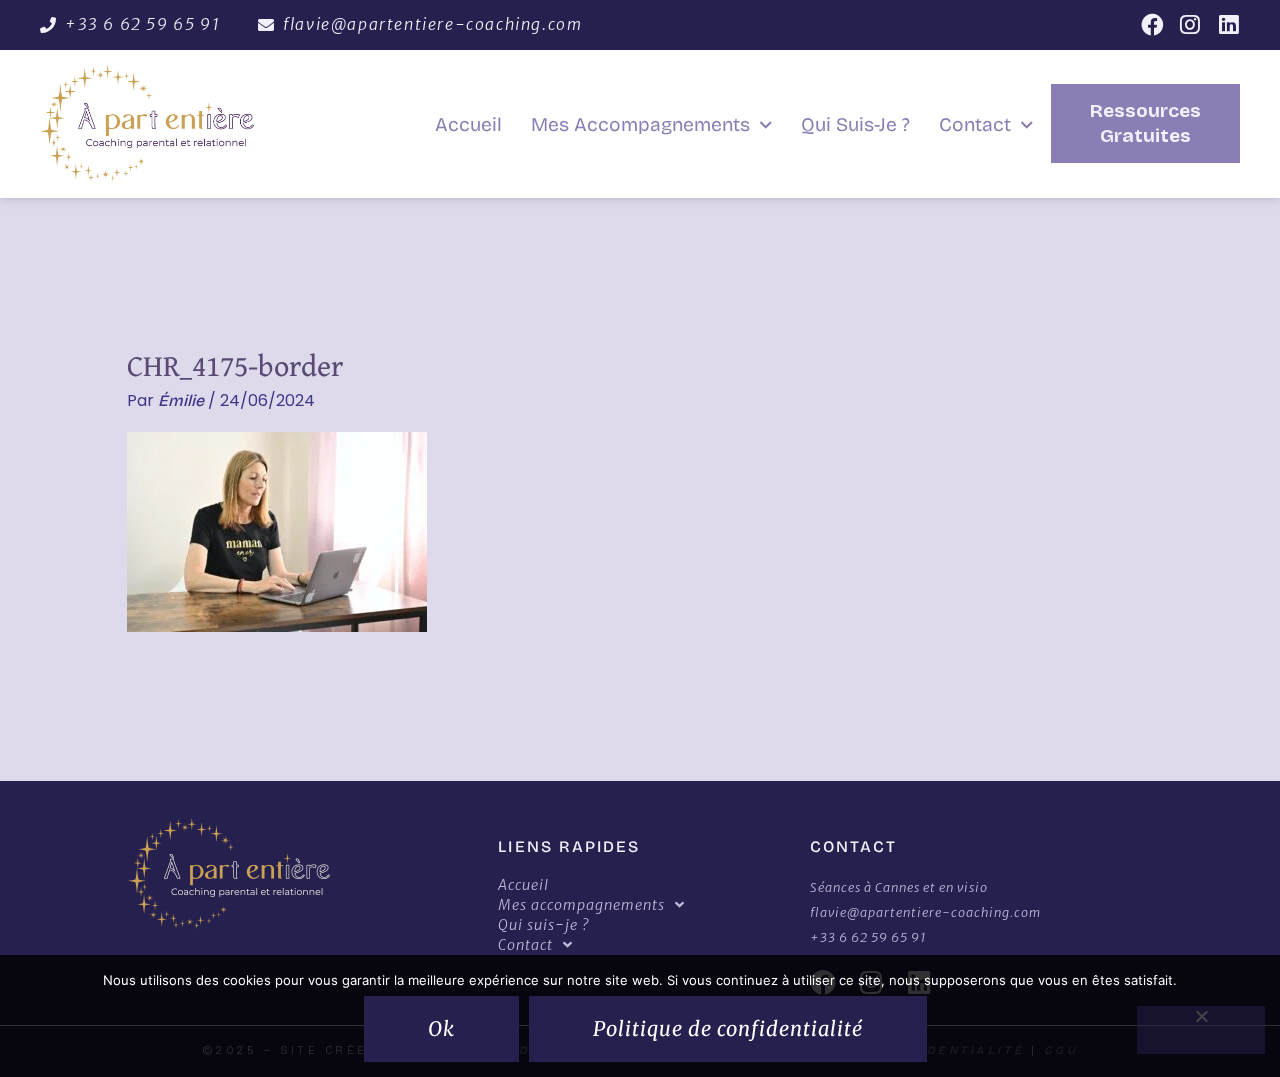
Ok (441, 1028)
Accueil (468, 124)
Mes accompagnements (640, 124)
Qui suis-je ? (855, 124)
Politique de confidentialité (728, 1028)
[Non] (1201, 1030)
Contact (975, 124)
